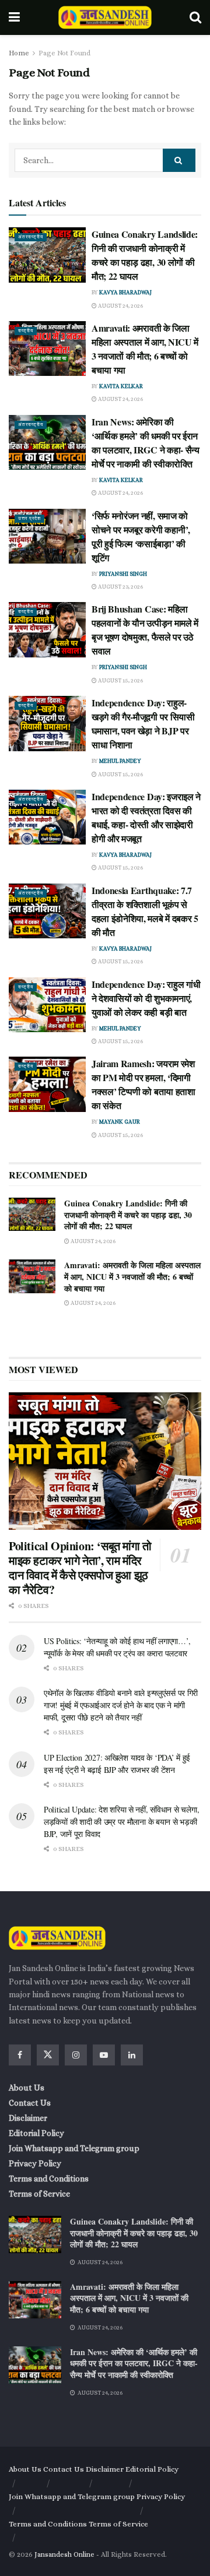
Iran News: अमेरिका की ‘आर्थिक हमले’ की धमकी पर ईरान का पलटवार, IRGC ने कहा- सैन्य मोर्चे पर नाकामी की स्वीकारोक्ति (146, 443)
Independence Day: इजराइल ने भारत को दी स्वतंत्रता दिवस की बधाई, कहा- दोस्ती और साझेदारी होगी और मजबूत (146, 817)
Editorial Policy (36, 2133)
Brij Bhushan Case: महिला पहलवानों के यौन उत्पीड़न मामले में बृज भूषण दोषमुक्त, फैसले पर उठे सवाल (145, 630)
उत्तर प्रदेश (29, 518)
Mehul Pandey (120, 761)
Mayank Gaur (120, 1122)
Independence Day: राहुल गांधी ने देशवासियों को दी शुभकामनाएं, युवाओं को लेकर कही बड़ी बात (146, 998)
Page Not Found (64, 53)
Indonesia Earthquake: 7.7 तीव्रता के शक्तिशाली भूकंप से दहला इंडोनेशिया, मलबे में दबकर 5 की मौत (145, 911)
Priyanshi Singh (123, 574)
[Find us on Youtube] (104, 2055)
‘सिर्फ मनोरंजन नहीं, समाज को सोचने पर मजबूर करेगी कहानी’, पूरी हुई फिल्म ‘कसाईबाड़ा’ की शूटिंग (141, 536)
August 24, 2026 (120, 306)
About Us (27, 2088)
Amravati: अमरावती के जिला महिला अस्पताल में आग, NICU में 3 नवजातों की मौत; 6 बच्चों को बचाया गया (145, 349)
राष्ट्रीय (26, 331)
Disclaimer (28, 2118)
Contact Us (30, 2103)
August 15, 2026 (120, 680)
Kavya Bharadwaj (125, 292)
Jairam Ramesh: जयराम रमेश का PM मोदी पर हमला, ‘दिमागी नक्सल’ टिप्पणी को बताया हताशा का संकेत (143, 1084)
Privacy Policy (35, 2163)
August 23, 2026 (120, 587)
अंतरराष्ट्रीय (31, 237)
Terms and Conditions (49, 2179)
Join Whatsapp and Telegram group (74, 2148)
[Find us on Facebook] (20, 2055)
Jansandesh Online (64, 2554)
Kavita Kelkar (121, 386)
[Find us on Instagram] (76, 2055)
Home (19, 53)
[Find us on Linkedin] (132, 2055)
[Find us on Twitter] (48, 2055)
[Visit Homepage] (105, 17)
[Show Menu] (14, 17)
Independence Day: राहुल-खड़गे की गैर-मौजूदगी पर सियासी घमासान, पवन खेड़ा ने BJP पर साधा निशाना (143, 724)
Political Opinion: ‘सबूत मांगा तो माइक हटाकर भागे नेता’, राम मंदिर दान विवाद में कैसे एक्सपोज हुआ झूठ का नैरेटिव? (80, 1568)
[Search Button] (195, 17)
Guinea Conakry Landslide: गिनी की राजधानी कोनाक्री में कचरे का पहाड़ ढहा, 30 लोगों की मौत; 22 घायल (145, 255)
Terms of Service (39, 2194)
